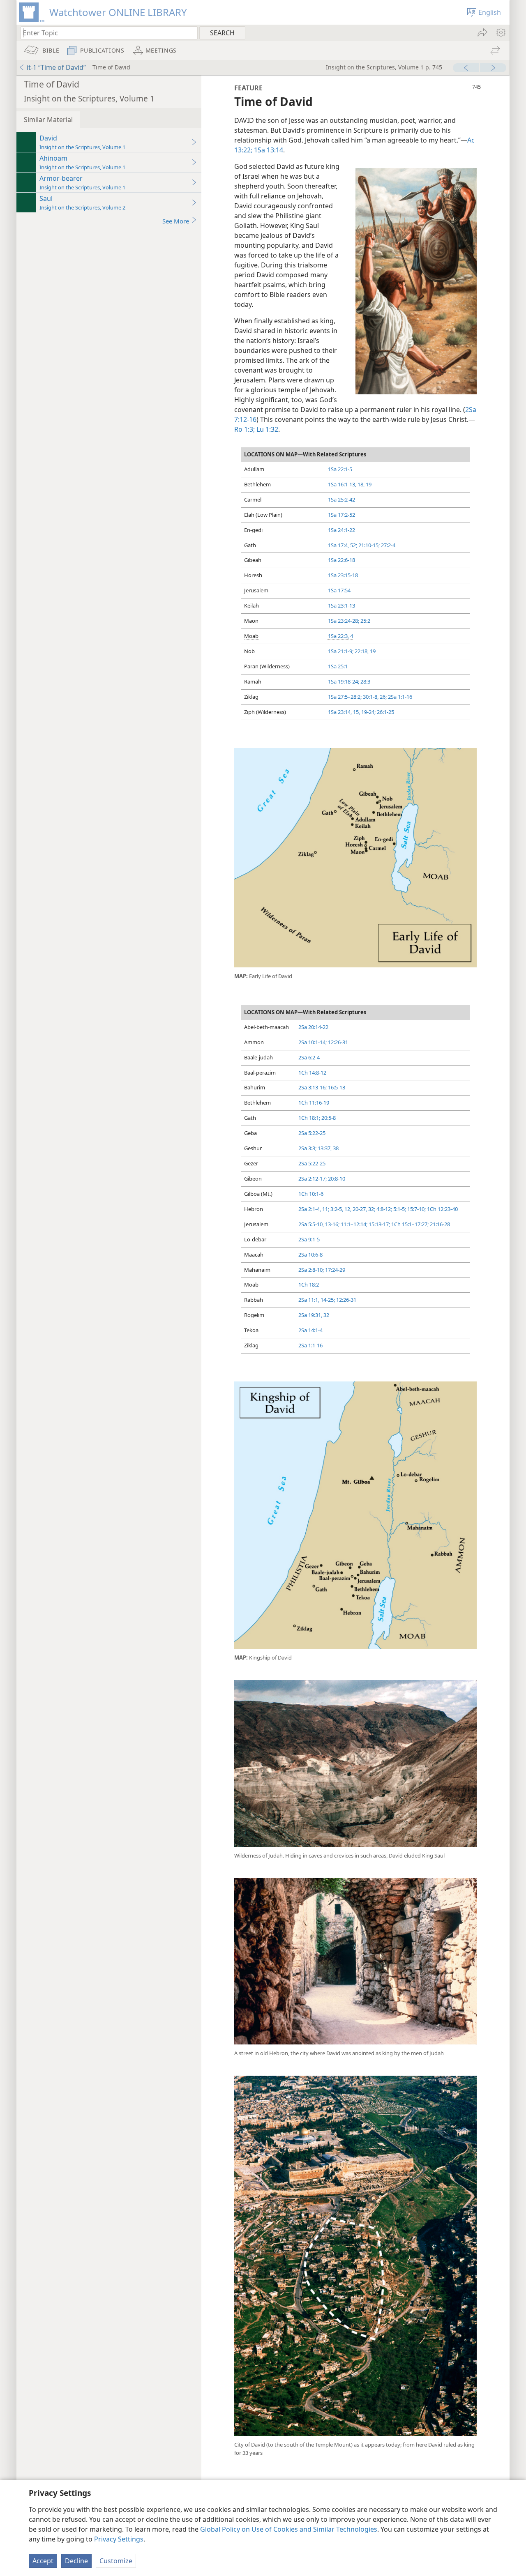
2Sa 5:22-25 (312, 1133)
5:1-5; (399, 1209)
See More (176, 221)
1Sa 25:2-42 (341, 500)
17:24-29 (335, 1270)
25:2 (365, 621)
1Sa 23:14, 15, (344, 712)
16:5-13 (336, 1087)
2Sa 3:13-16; (313, 1087)
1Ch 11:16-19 (314, 1103)
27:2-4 (388, 545)
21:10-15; (368, 545)
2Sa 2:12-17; (313, 1179)
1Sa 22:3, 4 (340, 636)
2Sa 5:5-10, (311, 1224)
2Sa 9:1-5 (309, 1239)
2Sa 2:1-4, (310, 1209)
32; (371, 1209)
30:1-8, (370, 697)
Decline (76, 2561)
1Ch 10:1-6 (311, 1194)
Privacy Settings (119, 2539)
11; (325, 1209)
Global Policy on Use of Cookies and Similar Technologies (289, 2529)
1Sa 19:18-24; (344, 681)
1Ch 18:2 (309, 1285)
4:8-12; (384, 1209)
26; (383, 697)
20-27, (359, 1209)
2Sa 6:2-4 (309, 1057)
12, (347, 1209)
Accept (43, 2561)
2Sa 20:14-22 (313, 1027)
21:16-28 (439, 1224)
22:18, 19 (365, 651)
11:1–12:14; (353, 1224)
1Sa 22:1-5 (340, 469)
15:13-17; (379, 1224)
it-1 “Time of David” (56, 67)
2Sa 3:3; (307, 1148)
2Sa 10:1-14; (313, 1042)
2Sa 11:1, (309, 1300)
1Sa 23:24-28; (344, 621)
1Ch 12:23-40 (442, 1209)
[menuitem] (500, 32)
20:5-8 (328, 1118)
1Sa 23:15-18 (343, 575)
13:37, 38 (328, 1148)
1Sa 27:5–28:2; (345, 697)
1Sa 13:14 (268, 150)
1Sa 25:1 (338, 666)
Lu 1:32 (266, 429)
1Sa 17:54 (339, 590)
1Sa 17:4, (338, 545)
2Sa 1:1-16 (399, 697)
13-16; (332, 1224)
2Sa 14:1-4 (310, 1330)
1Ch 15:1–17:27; (409, 1224)
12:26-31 (337, 1042)
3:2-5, (336, 1209)
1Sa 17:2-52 (341, 515)
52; (353, 545)
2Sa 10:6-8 (310, 1255)
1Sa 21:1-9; (341, 651)
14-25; (327, 1300)
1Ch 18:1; (309, 1118)
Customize (116, 2561)
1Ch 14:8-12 (312, 1073)
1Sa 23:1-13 (341, 605)
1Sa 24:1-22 (341, 530)
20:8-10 (336, 1179)
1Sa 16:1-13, (342, 484)
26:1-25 (385, 712)
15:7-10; (416, 1209)
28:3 (365, 681)
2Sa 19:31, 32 (314, 1315)
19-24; (368, 712)
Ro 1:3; (245, 429)
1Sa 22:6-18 (341, 560)
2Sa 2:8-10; (311, 1270)
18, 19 (364, 484)
